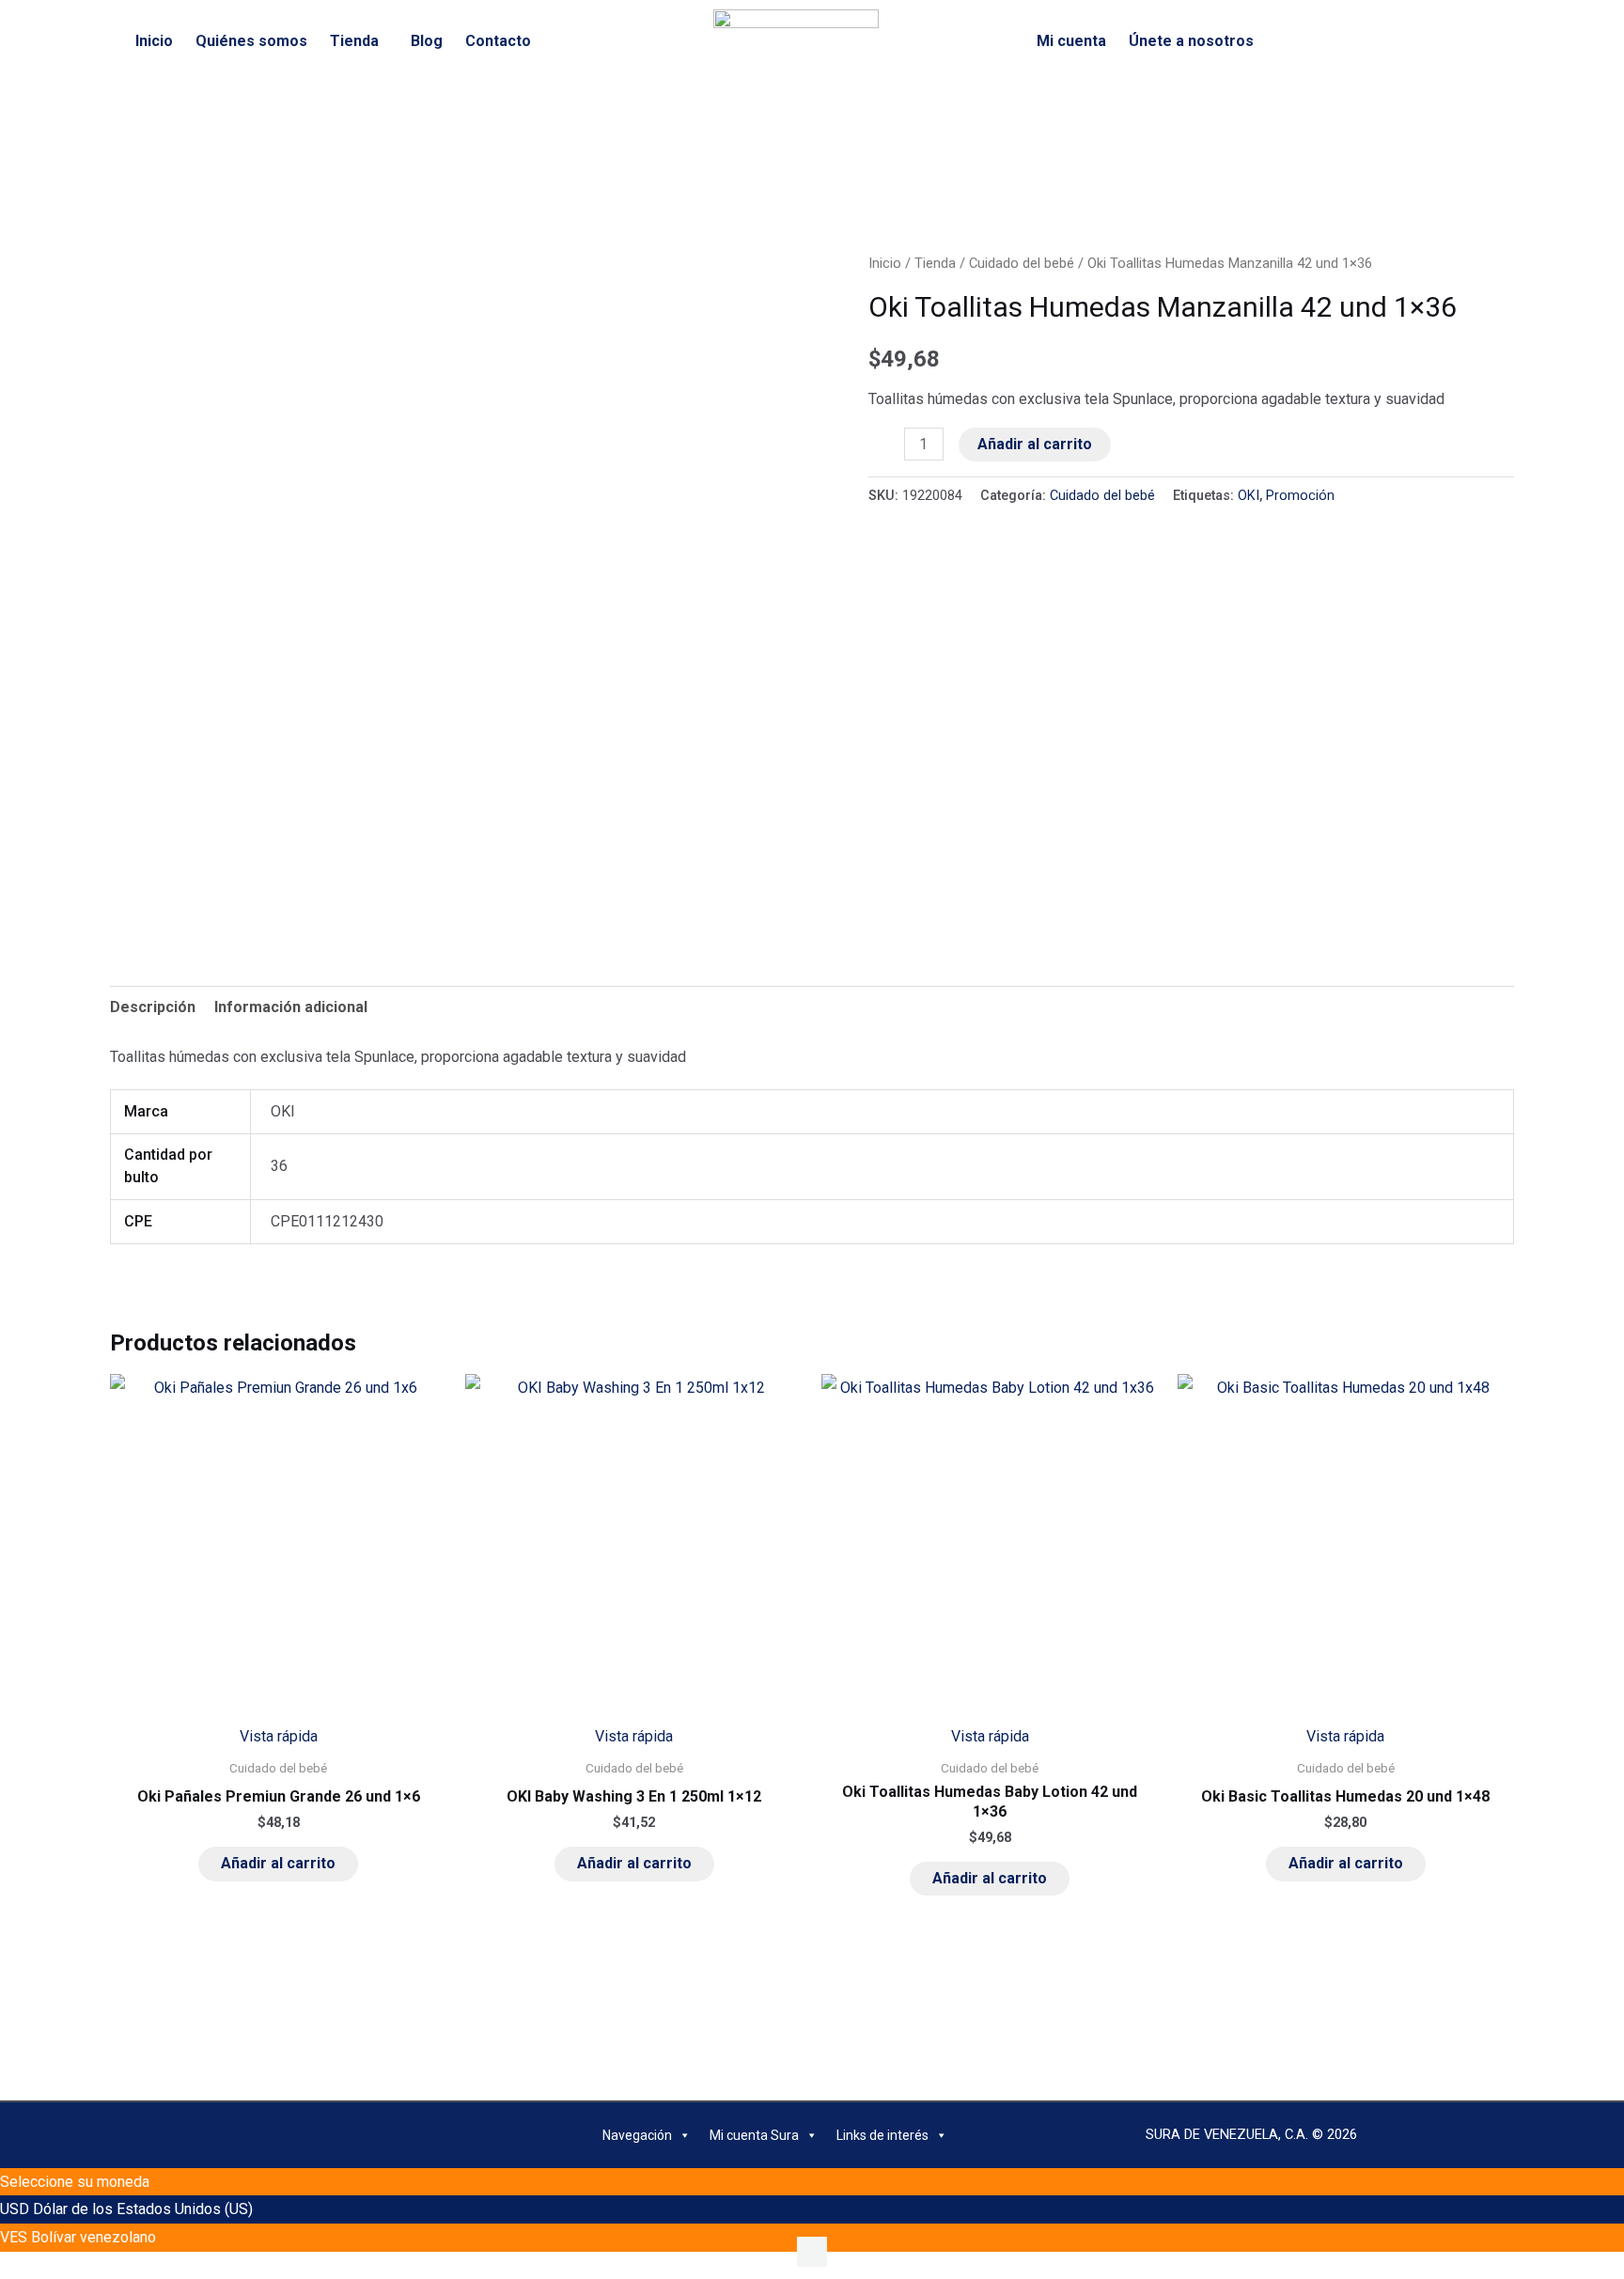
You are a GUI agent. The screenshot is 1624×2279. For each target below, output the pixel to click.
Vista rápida (279, 1736)
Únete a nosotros (1191, 41)
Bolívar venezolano (94, 2237)
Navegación (637, 2135)
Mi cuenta (1071, 41)
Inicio (154, 41)
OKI (1249, 496)
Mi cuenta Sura (754, 2135)
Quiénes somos (251, 41)
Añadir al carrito (1035, 444)
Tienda (354, 41)
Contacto (498, 41)
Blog (427, 41)
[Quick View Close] (6, 2265)
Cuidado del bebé (1022, 263)
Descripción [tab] (153, 1007)
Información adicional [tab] (291, 1007)
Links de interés (882, 2135)
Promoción (1300, 496)
